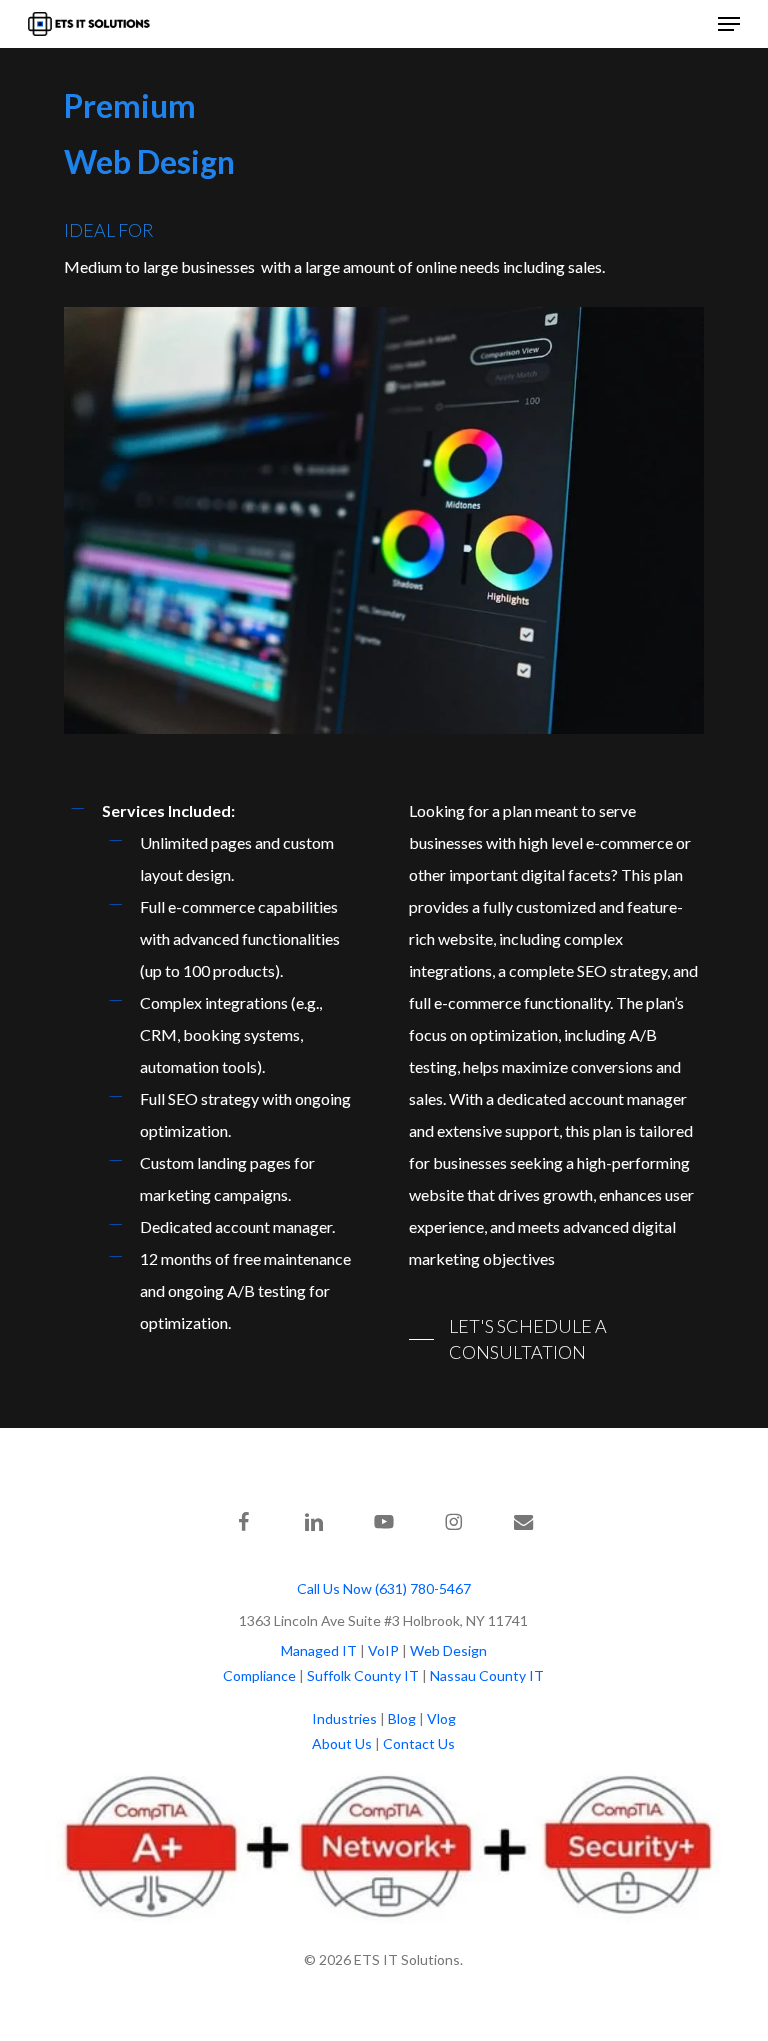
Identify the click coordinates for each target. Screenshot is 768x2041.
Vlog (441, 1718)
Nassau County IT (487, 1675)
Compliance (259, 1675)
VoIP (383, 1650)
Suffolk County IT (363, 1675)
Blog (402, 1718)
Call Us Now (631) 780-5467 (384, 1588)
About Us (342, 1743)
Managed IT (319, 1650)
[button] (729, 24)
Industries (344, 1718)
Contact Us (419, 1743)
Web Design (448, 1650)
